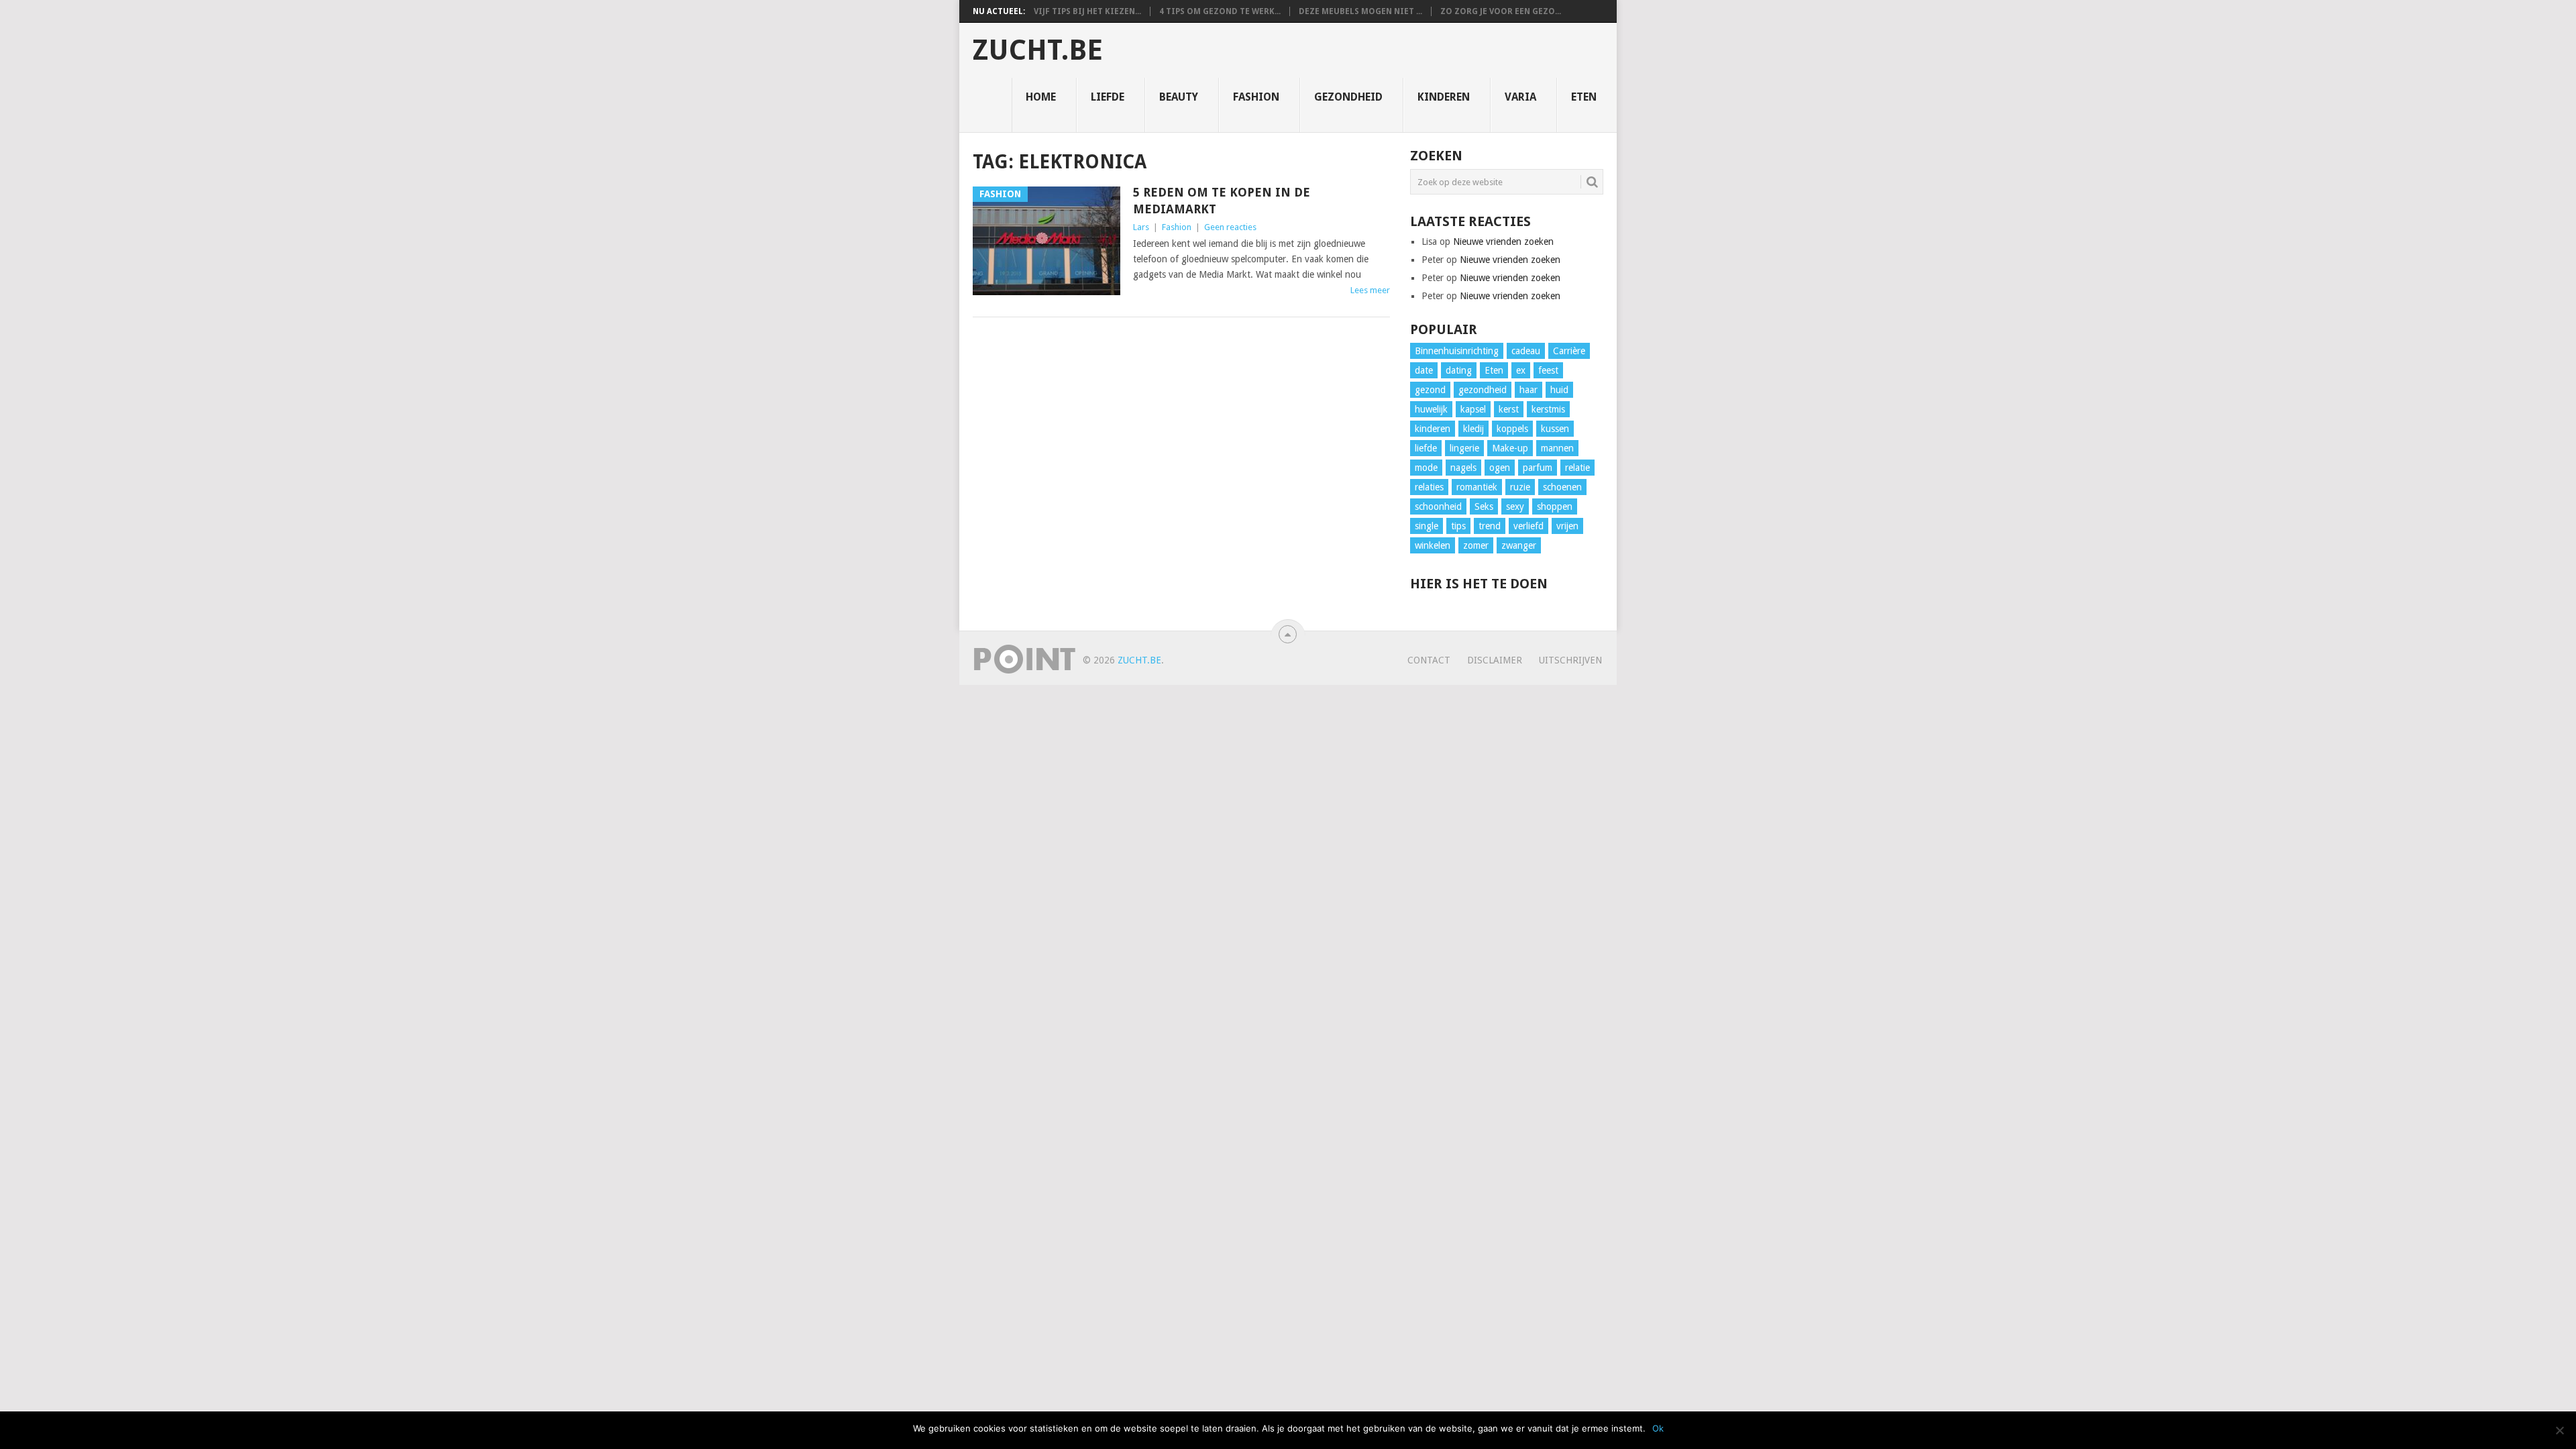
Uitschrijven (1570, 660)
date (1424, 370)
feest (1548, 370)
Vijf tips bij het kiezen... (1087, 11)
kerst (1509, 409)
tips (1458, 526)
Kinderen (1444, 97)
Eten (1584, 97)
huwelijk (1431, 409)
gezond (1430, 390)
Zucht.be (1038, 50)
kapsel (1473, 409)
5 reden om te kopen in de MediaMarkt (1222, 201)
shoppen (1555, 506)
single (1427, 526)
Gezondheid (1348, 97)
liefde (1426, 448)
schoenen (1562, 487)
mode (1426, 468)
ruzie (1520, 487)
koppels (1512, 429)
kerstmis (1548, 409)
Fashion (1256, 97)
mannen (1557, 448)
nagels (1463, 468)
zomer (1476, 545)
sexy (1515, 506)
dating (1459, 370)
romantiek (1477, 487)
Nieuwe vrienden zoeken (1503, 241)
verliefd (1528, 526)
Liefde (1108, 97)
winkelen (1433, 545)
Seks (1484, 506)
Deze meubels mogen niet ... (1360, 11)
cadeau (1526, 351)
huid (1559, 390)
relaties (1429, 487)
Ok (1658, 1428)
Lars (1141, 227)
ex (1521, 370)
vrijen (1567, 526)
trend (1490, 526)
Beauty (1179, 97)
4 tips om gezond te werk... (1220, 11)
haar (1528, 390)
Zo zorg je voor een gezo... (1501, 11)
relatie (1577, 468)
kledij (1473, 429)
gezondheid (1483, 390)
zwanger (1519, 545)
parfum (1538, 468)
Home (1041, 97)
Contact (1429, 660)
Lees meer (1370, 290)
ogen (1500, 468)
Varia (1520, 97)
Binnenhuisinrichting (1457, 351)
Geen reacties (1230, 227)
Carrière (1569, 351)
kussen (1555, 429)
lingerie (1464, 448)
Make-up (1510, 448)
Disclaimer (1495, 660)
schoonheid (1438, 506)
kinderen (1433, 429)
